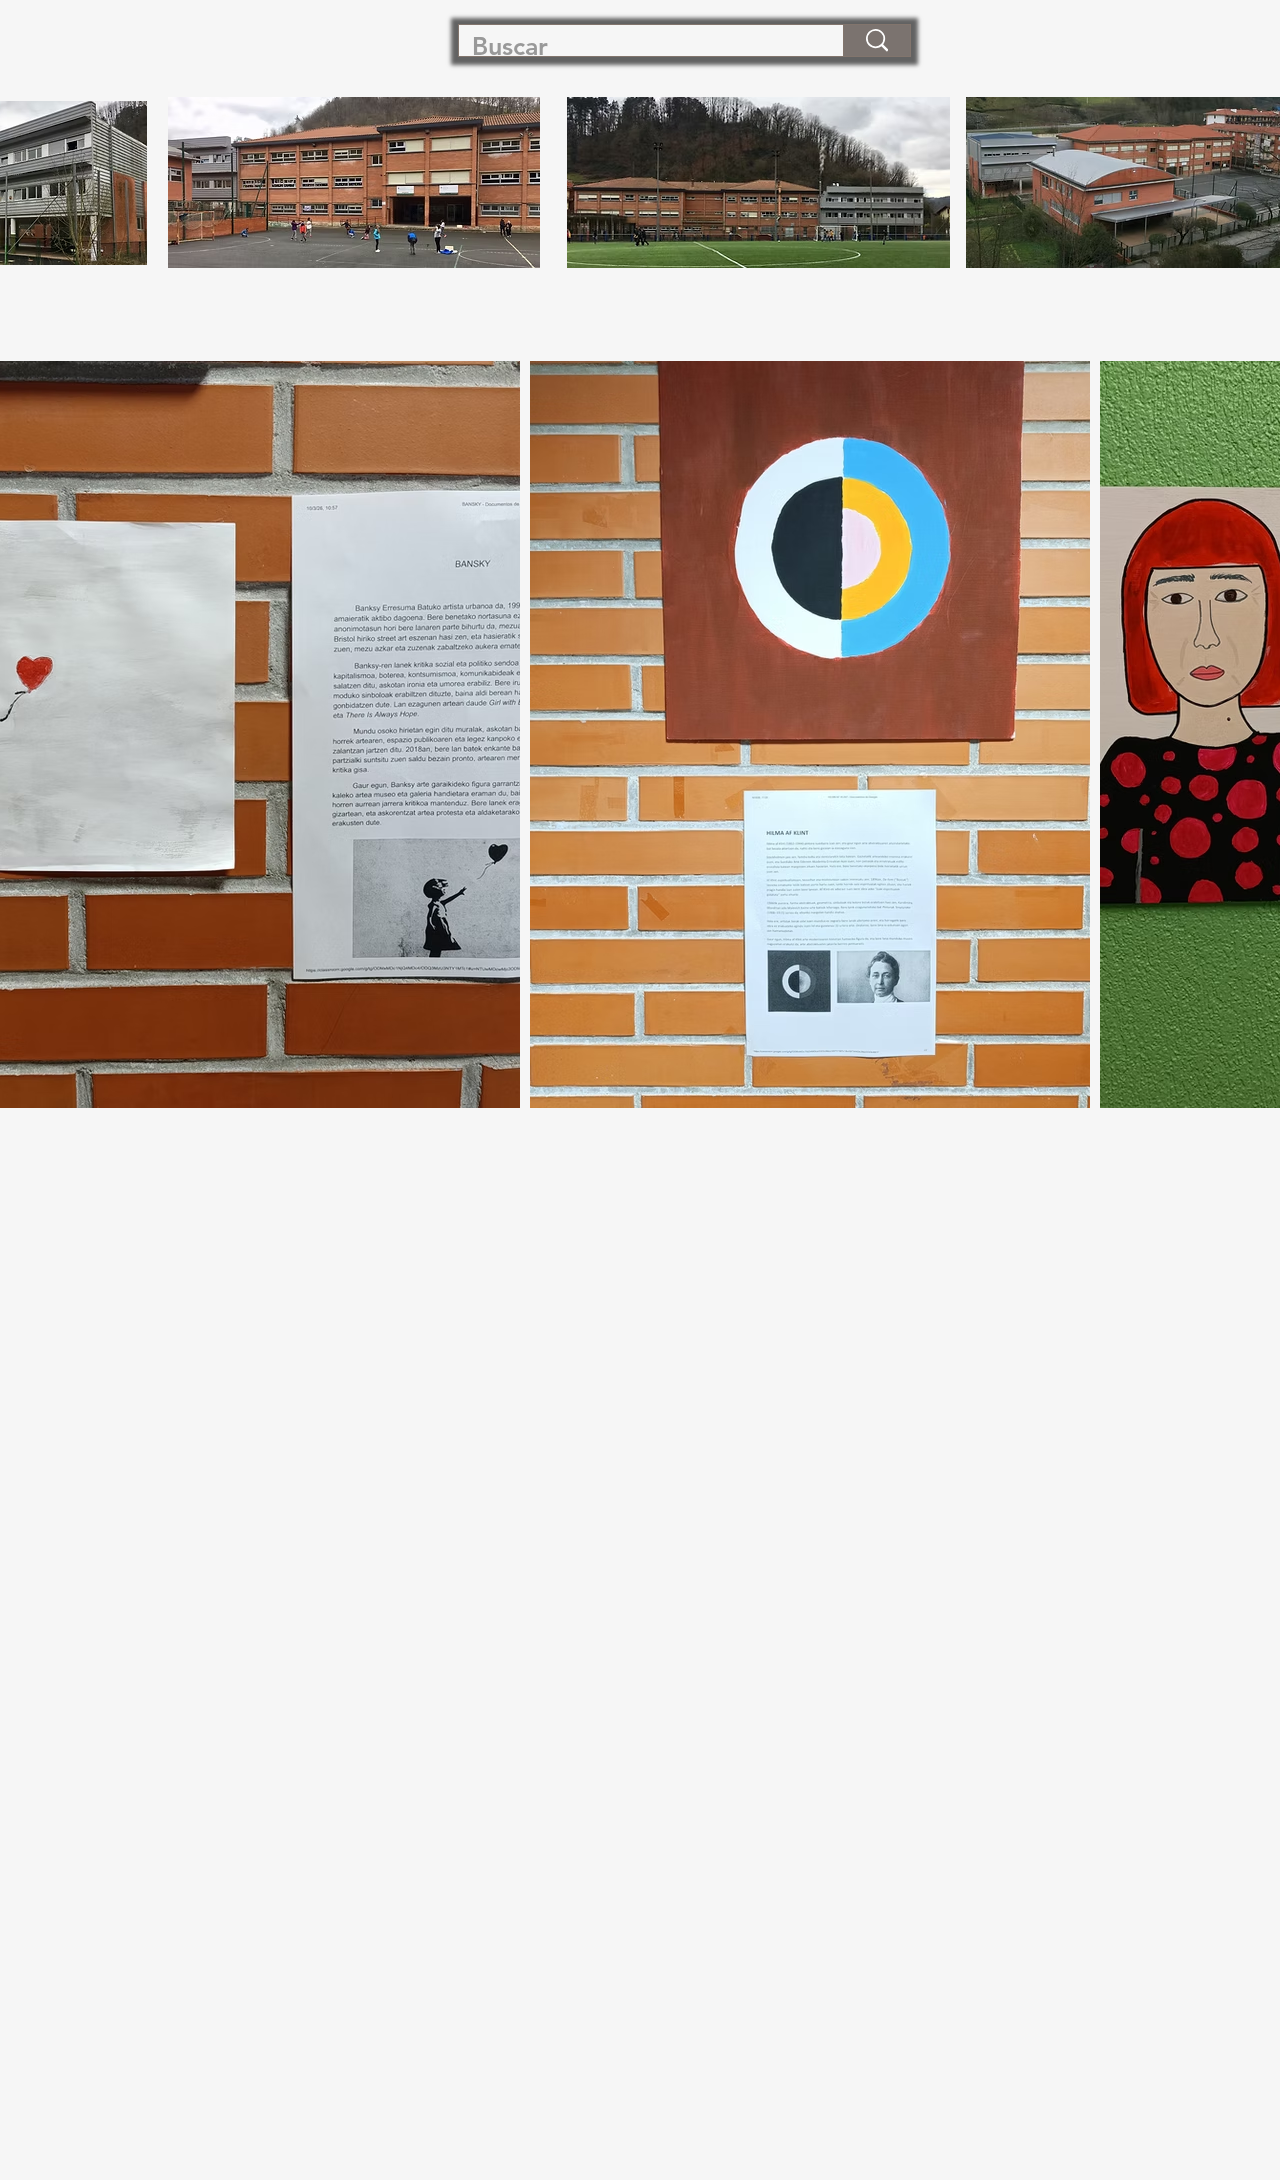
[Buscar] (877, 40)
